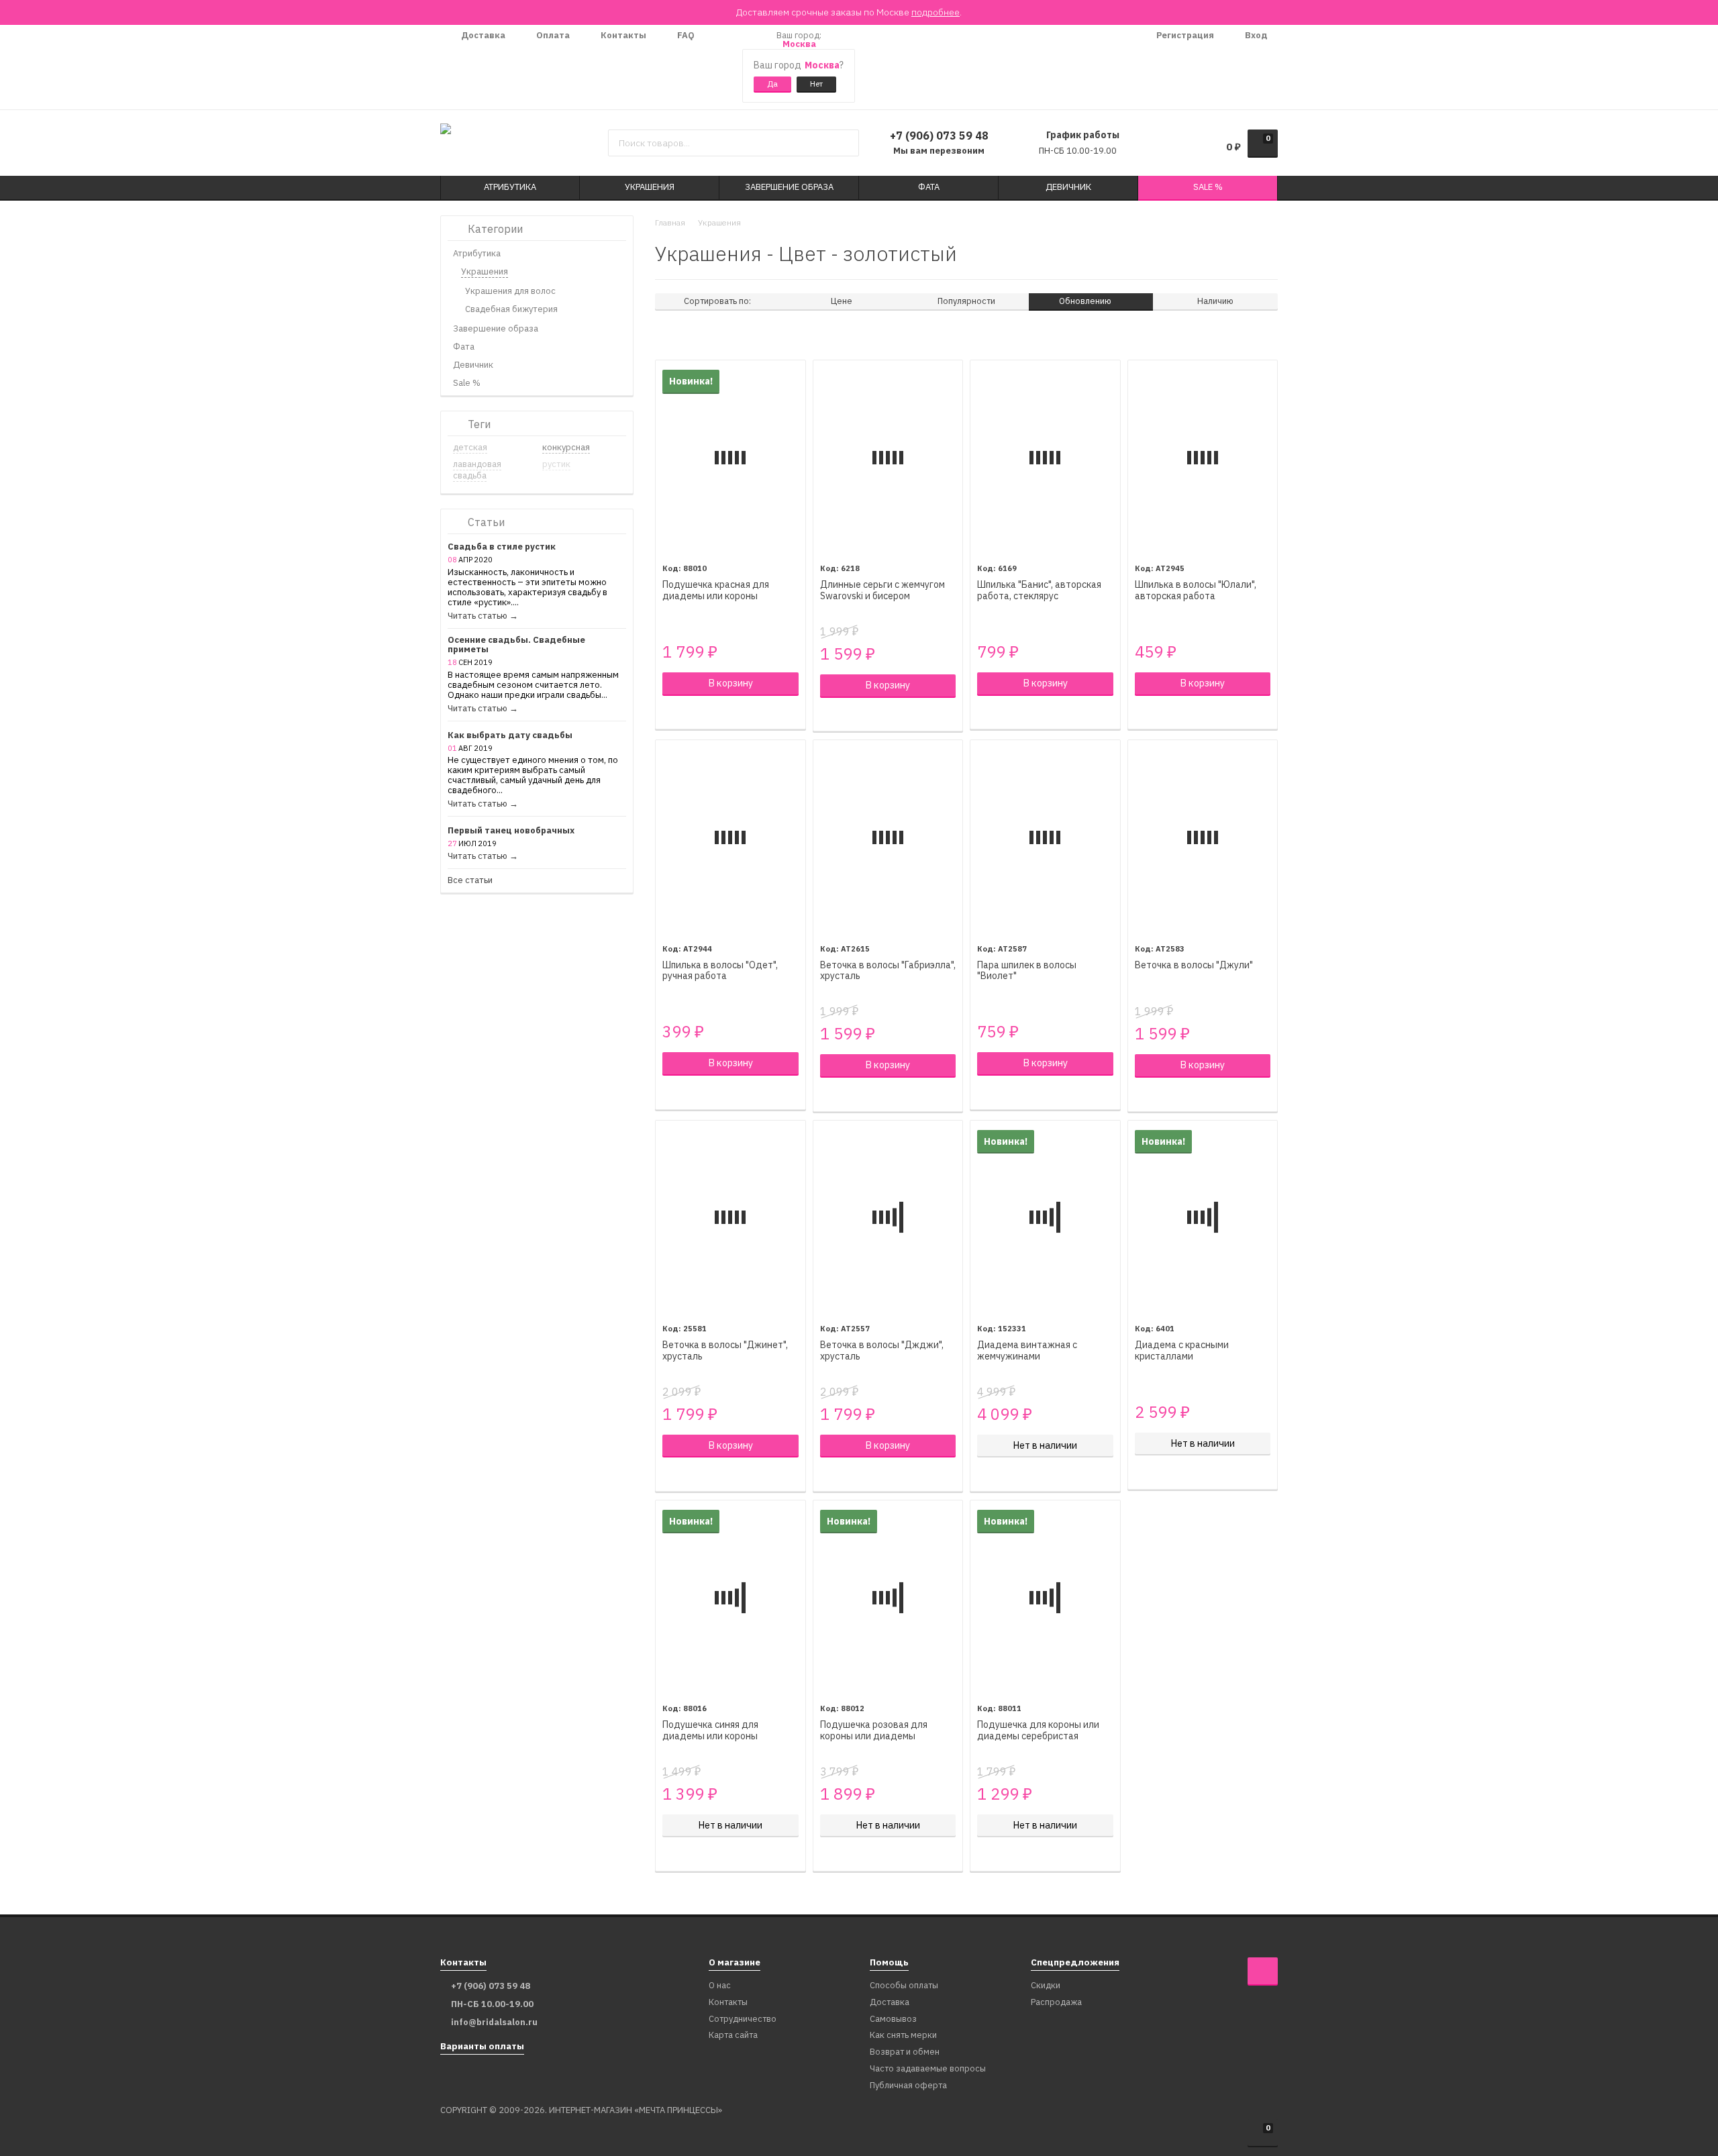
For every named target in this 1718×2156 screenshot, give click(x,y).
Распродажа (1056, 2003)
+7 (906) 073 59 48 (939, 136)
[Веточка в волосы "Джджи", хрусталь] (888, 1218)
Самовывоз (893, 2019)
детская (470, 447)
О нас (720, 1986)
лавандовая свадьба (477, 470)
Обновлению (1086, 301)
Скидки (1046, 1986)
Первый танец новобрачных (511, 831)
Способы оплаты (904, 1986)
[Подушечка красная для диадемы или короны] (730, 457)
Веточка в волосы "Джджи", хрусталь (882, 1351)
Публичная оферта (908, 2086)
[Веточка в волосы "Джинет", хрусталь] (730, 1218)
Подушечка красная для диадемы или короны (716, 591)
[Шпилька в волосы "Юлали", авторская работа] (1203, 457)
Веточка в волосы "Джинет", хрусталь (725, 1351)
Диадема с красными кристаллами (1182, 1351)
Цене (842, 301)
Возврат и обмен (905, 2052)
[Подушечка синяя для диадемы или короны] (730, 1597)
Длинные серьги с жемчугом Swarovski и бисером (882, 591)
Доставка (482, 35)
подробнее (936, 12)
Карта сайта (733, 2036)
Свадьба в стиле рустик (502, 547)
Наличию (1215, 301)
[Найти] (844, 143)
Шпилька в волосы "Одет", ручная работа (720, 971)
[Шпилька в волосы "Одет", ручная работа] (730, 837)
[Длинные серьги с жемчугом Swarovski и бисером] (888, 457)
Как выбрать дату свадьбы (510, 736)
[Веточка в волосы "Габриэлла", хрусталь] (888, 837)
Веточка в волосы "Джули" (1194, 965)
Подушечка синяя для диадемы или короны (710, 1731)
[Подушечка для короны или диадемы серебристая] (1045, 1597)
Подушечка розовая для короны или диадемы (874, 1731)
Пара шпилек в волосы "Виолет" (1027, 971)
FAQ (685, 35)
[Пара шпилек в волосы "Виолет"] (1045, 837)
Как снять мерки (903, 2036)
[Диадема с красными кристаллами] (1203, 1218)
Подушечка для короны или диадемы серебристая (1038, 1731)
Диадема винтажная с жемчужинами (1027, 1351)
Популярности (966, 301)
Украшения (719, 222)
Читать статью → (483, 616)
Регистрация (1184, 35)
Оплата (552, 35)
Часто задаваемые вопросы (928, 2069)
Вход (1255, 35)
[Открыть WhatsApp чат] (718, 67)
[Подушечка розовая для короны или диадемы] (888, 1597)
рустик (556, 464)
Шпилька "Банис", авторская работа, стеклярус (1039, 591)
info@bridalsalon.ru (494, 2022)
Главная (670, 222)
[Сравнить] (669, 713)
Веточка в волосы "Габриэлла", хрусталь (888, 971)
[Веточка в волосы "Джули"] (1203, 837)
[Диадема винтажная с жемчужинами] (1045, 1218)
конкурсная (566, 447)
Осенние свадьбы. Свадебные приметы (516, 646)
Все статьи (470, 881)
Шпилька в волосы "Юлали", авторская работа (1196, 591)
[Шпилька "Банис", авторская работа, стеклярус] (1045, 457)
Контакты (622, 35)
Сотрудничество (743, 2019)
